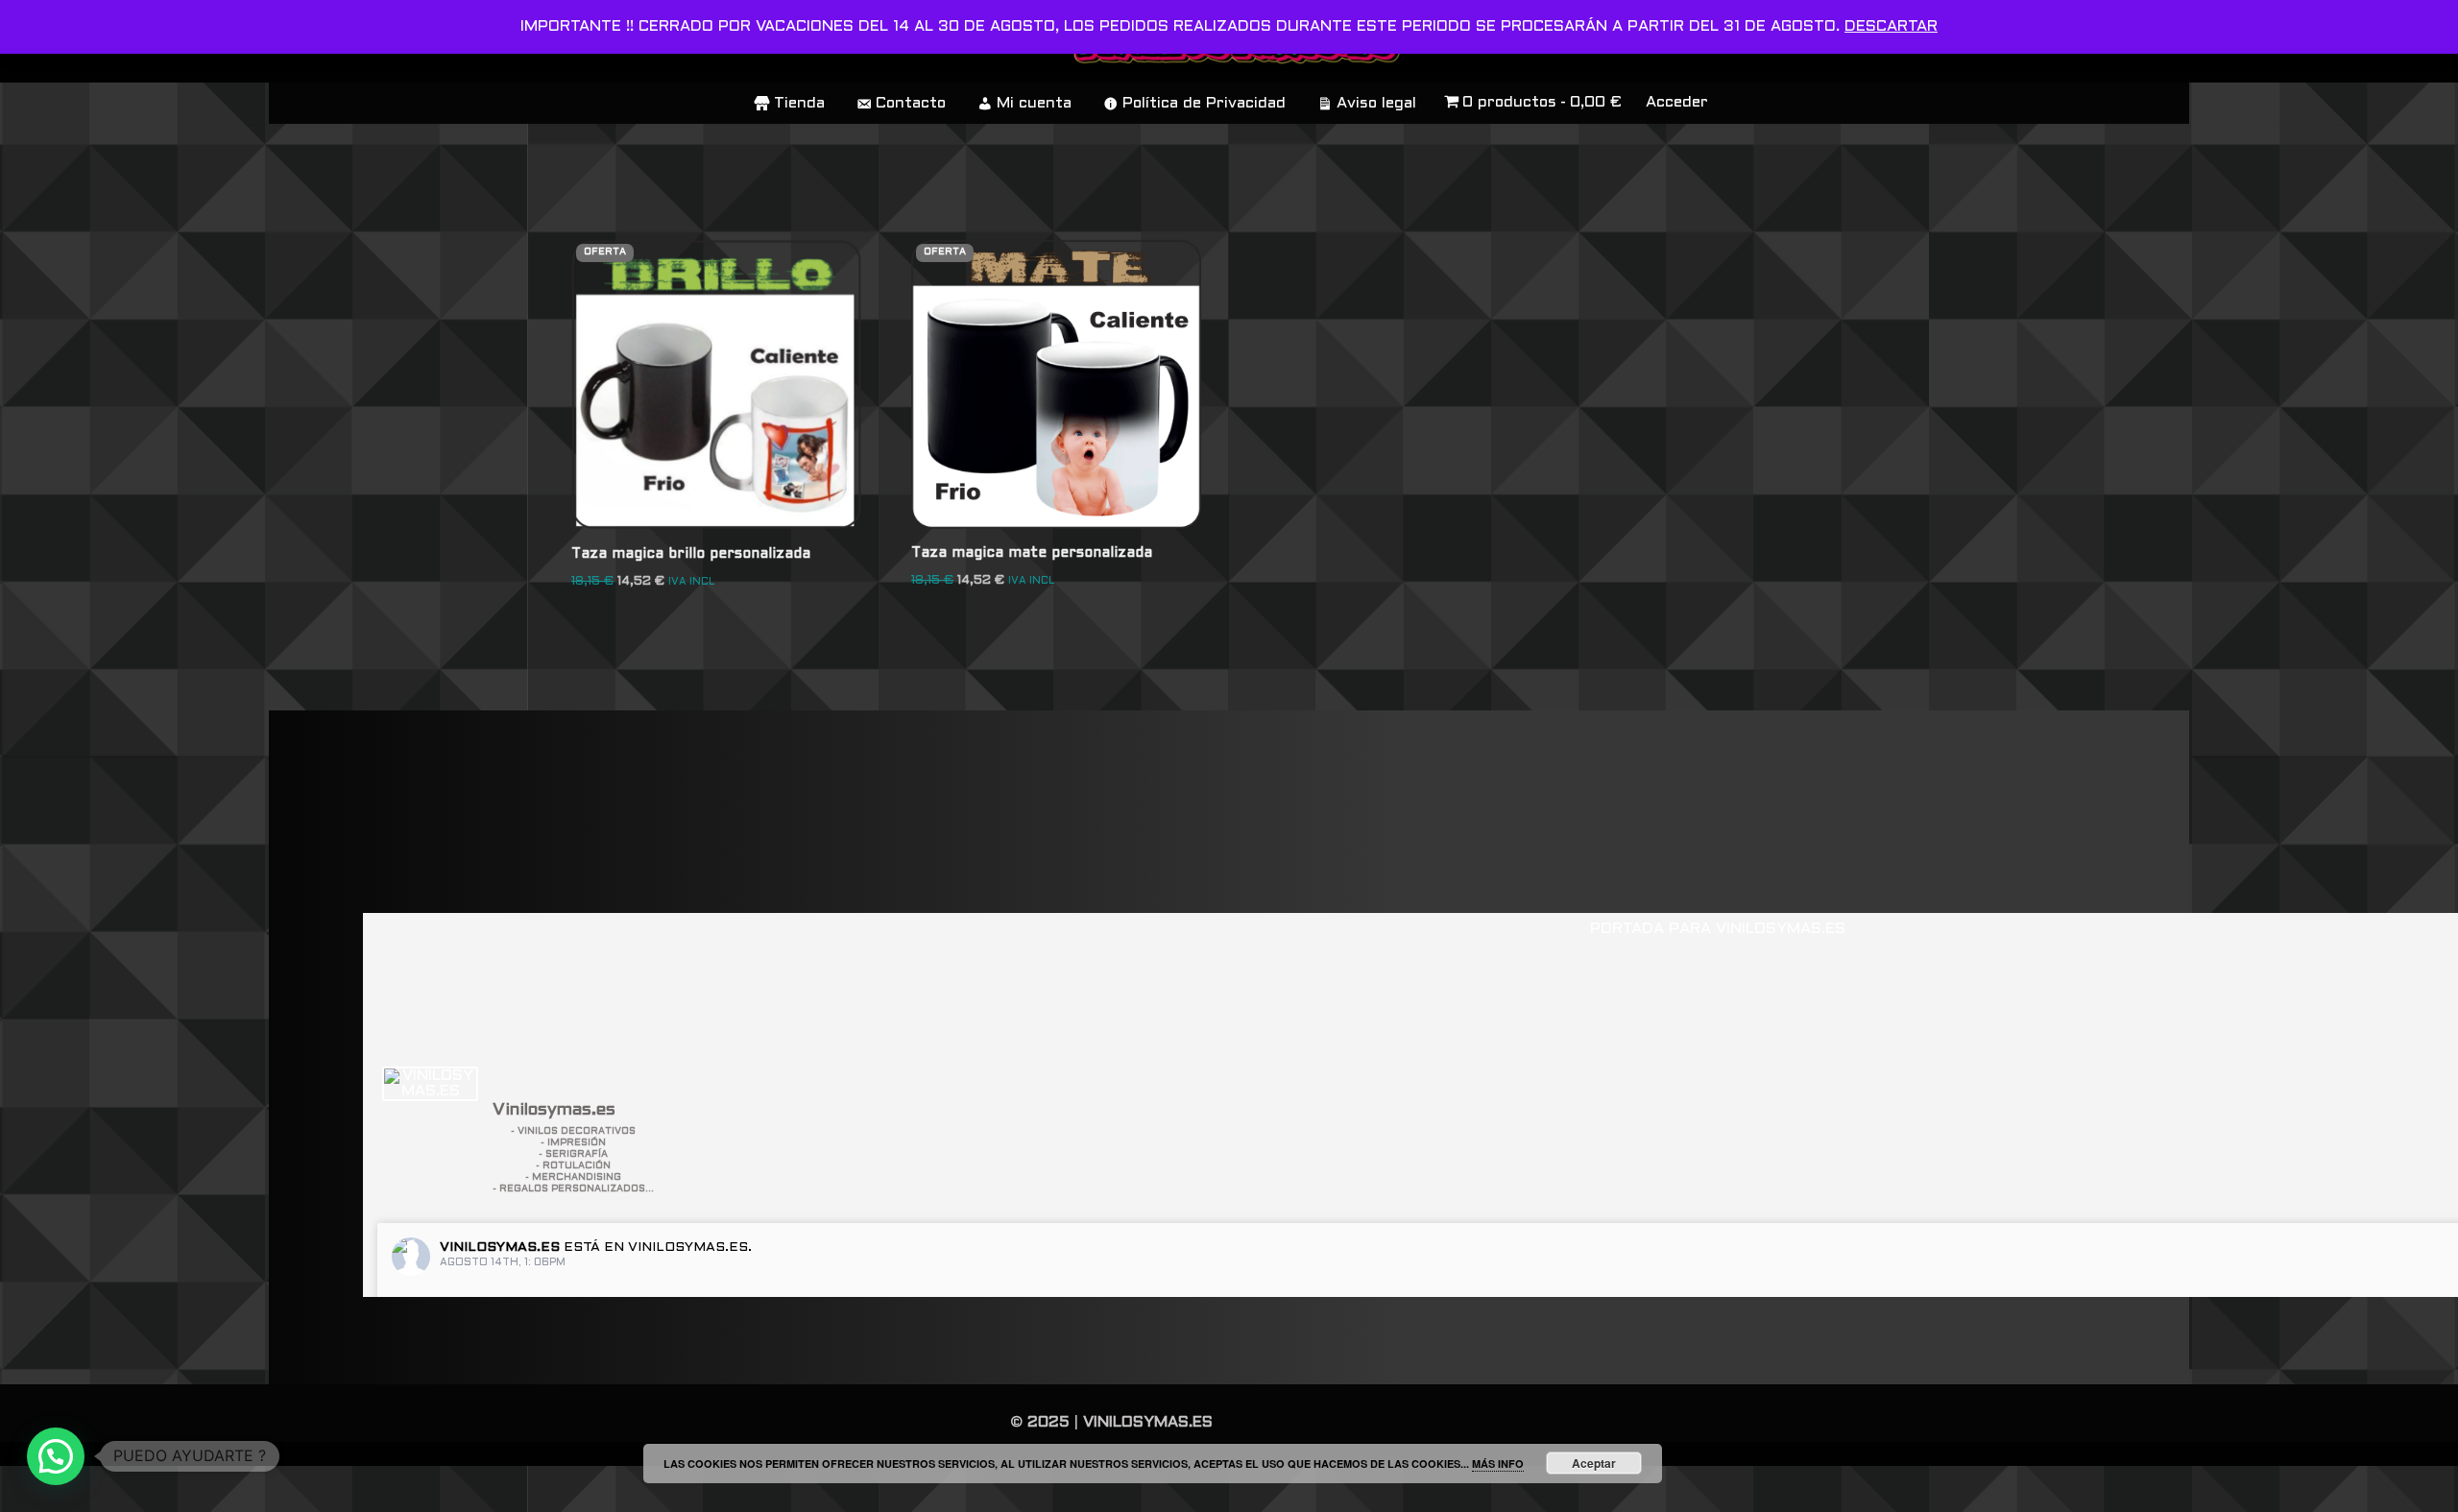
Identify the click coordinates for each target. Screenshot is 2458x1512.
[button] (56, 1456)
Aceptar (1594, 1463)
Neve (304, 1488)
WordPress (561, 1488)
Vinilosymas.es (500, 1248)
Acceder (1677, 102)
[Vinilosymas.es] (430, 1084)
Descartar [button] (1891, 26)
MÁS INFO (1498, 1464)
